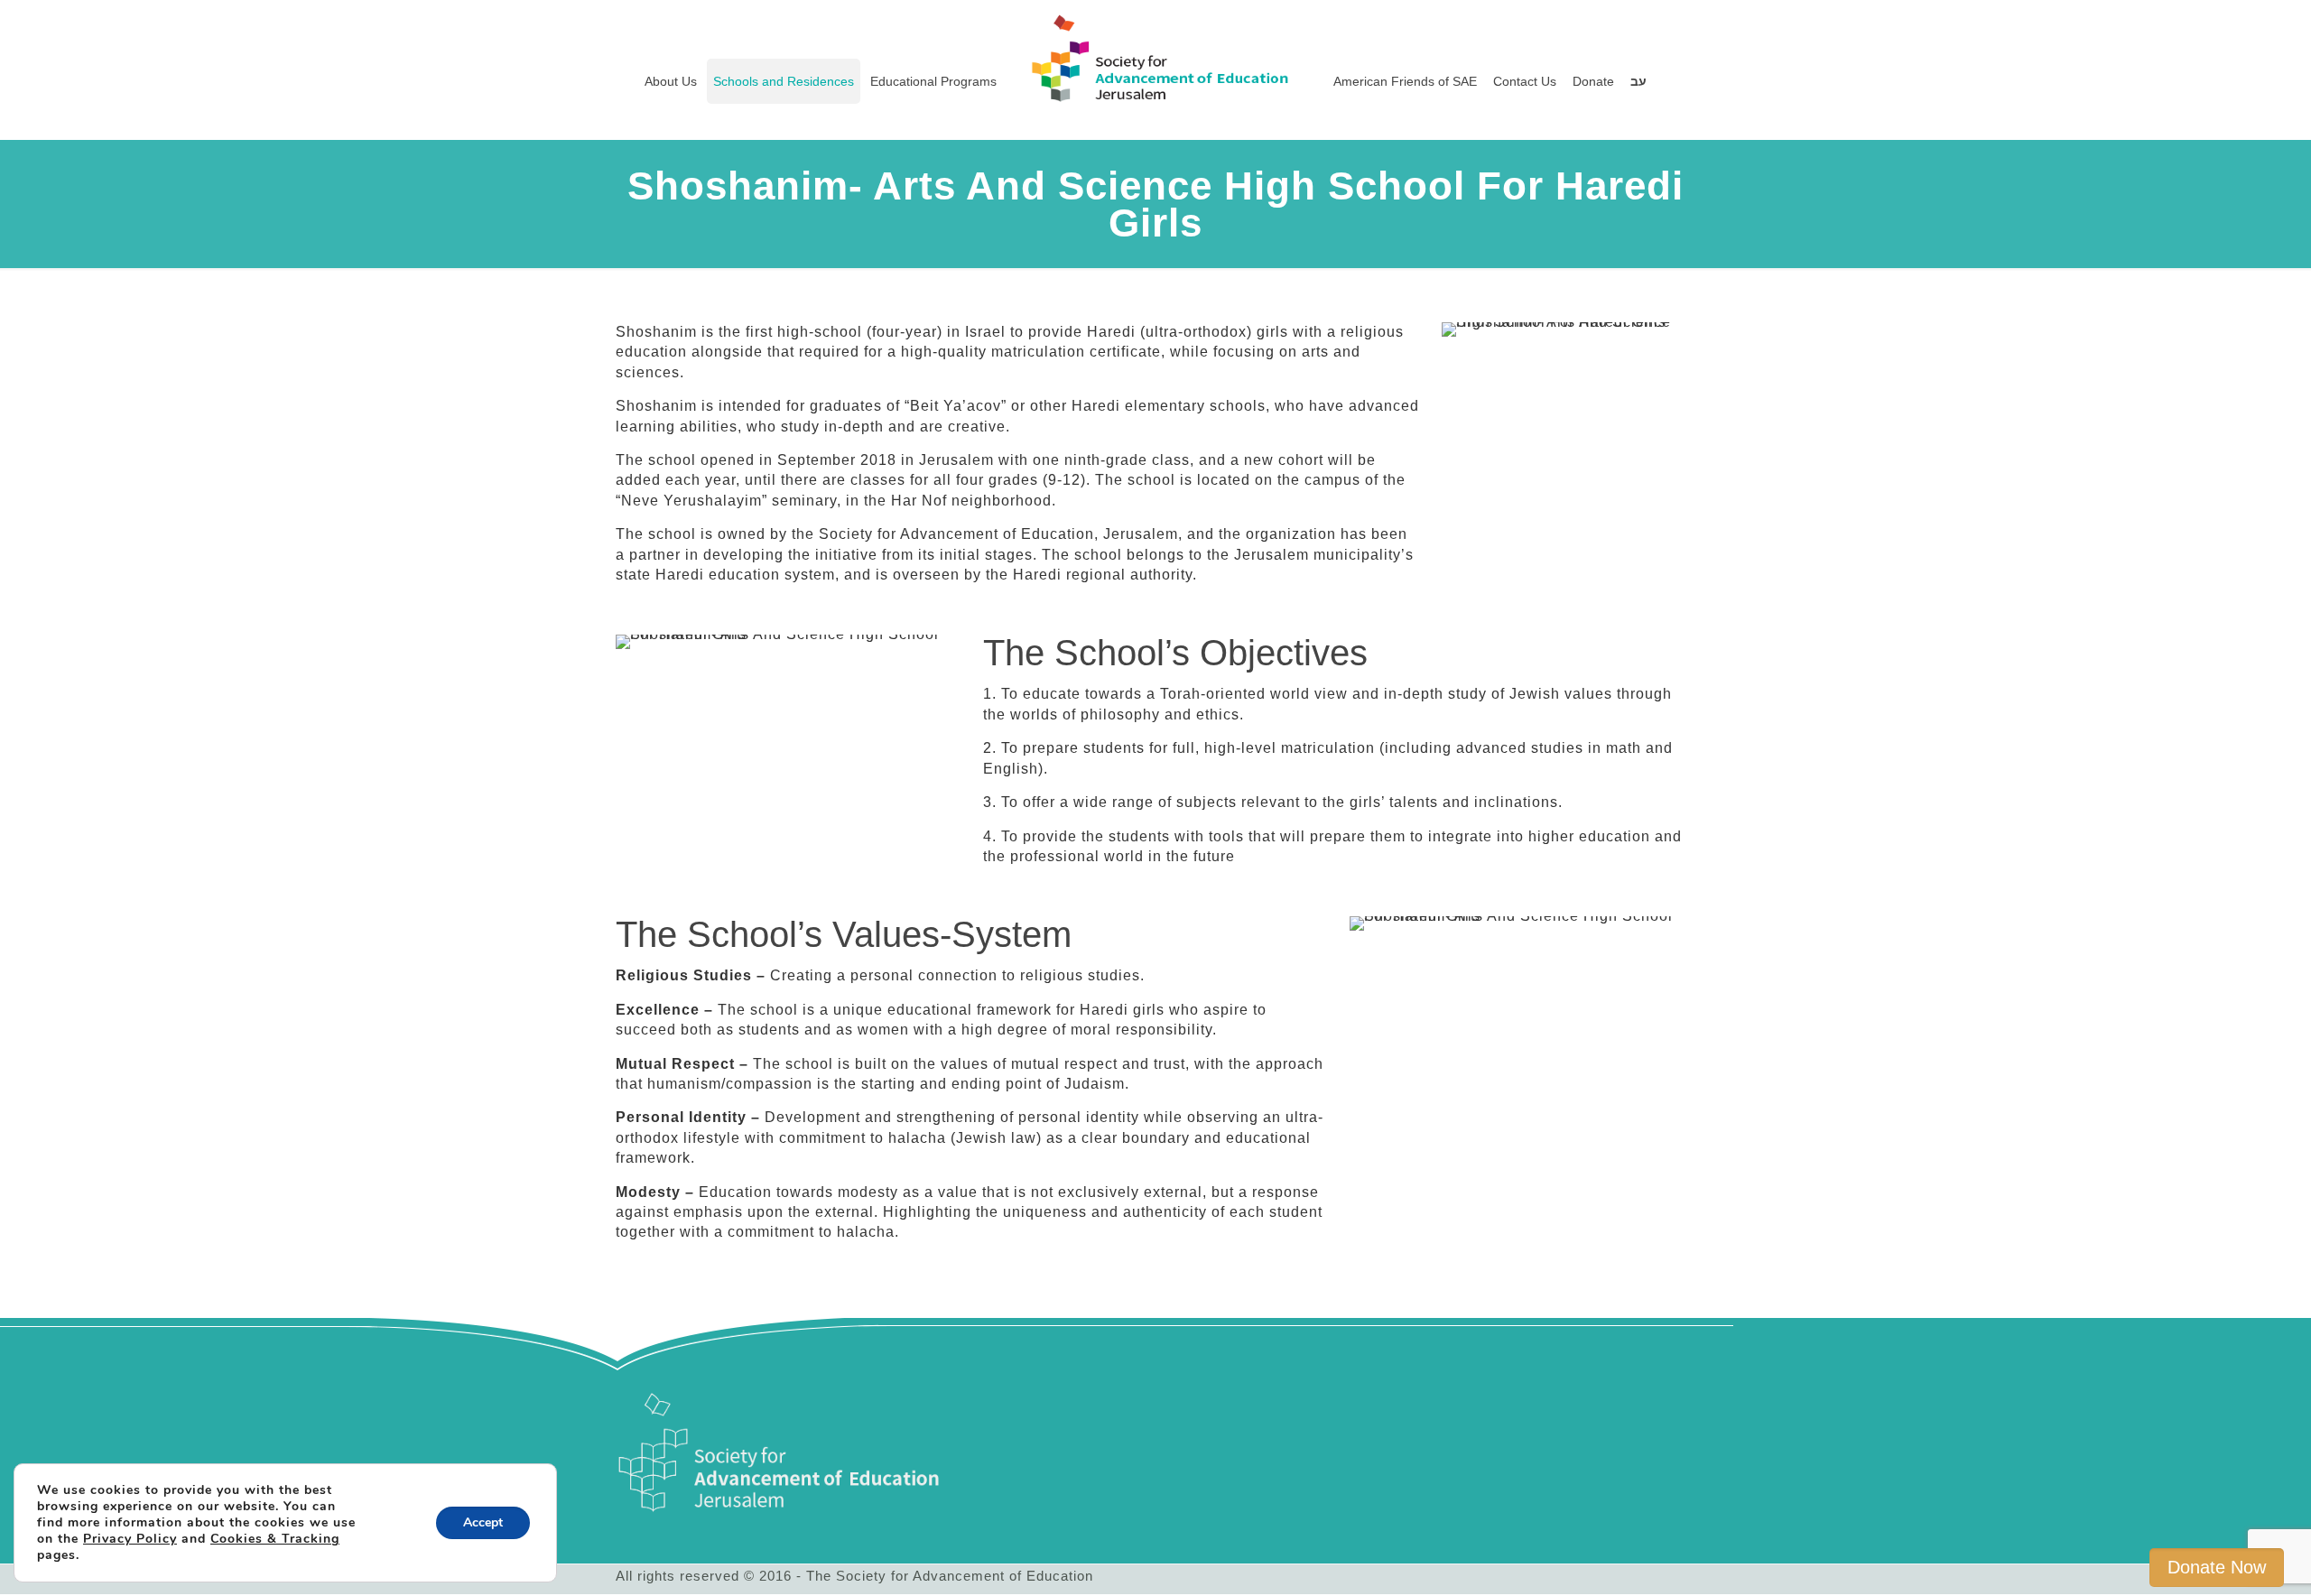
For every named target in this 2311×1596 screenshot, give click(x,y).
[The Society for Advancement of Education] (1156, 41)
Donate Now (2217, 1567)
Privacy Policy (130, 1539)
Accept (483, 1522)
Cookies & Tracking (275, 1539)
